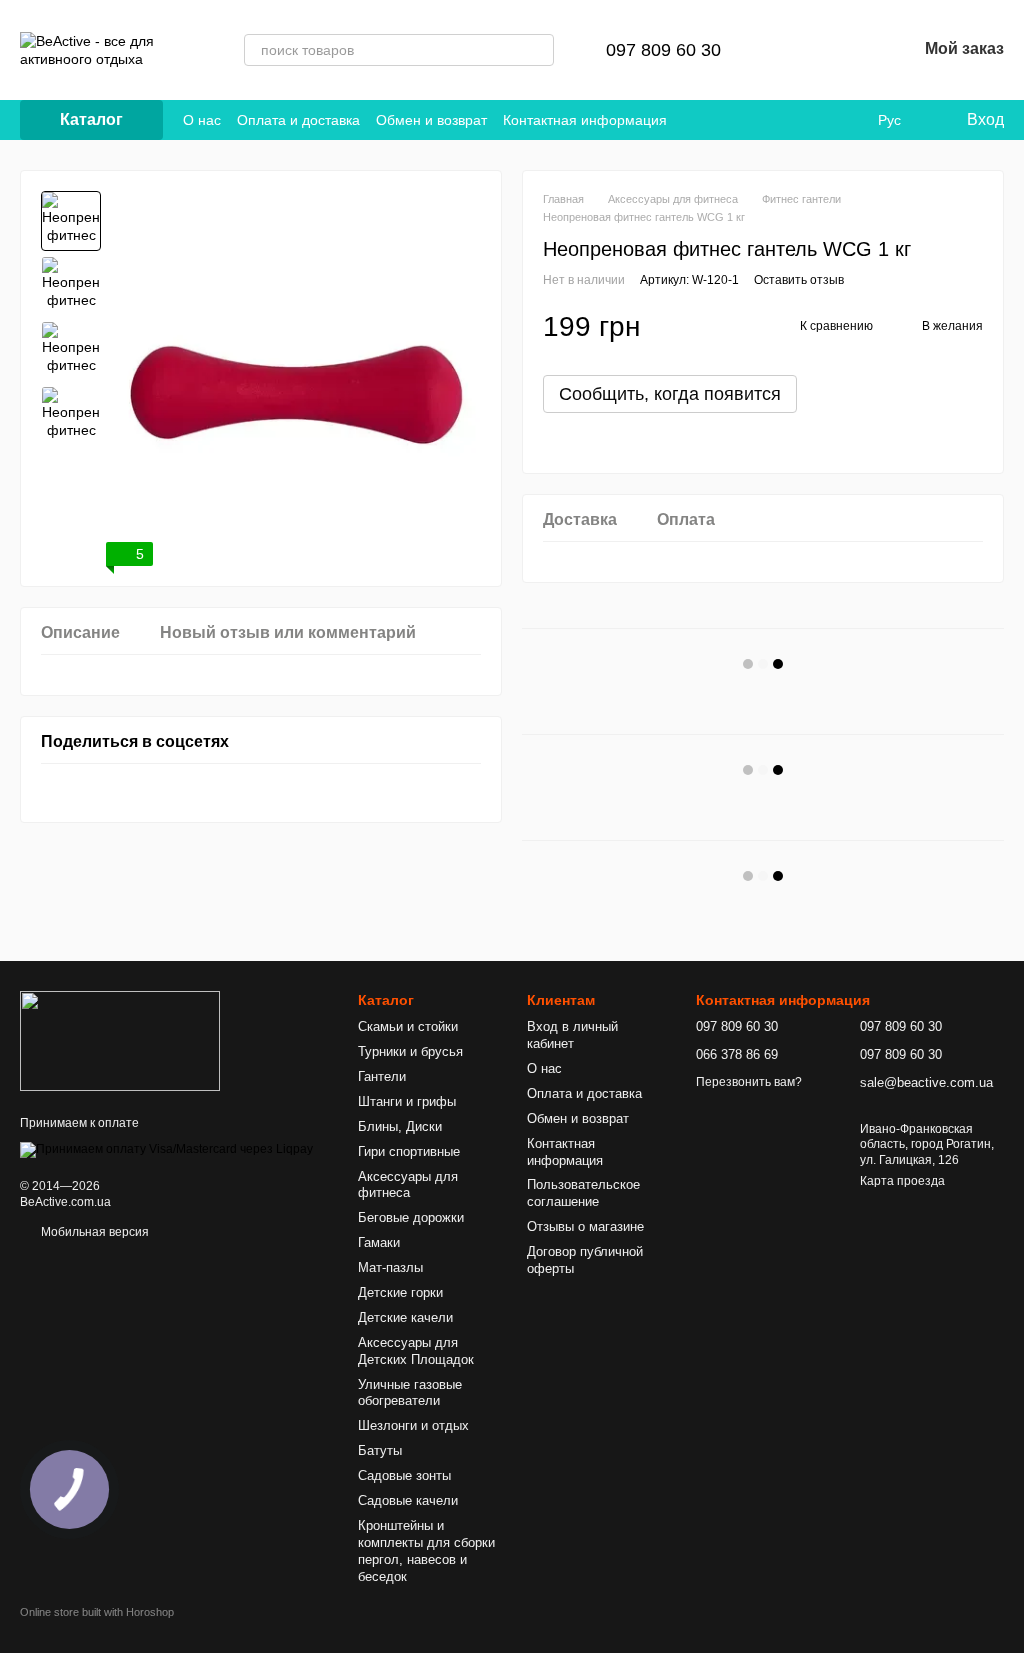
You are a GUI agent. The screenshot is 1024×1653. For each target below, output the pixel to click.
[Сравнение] (797, 50)
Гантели (382, 1076)
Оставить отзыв (799, 280)
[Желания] (849, 50)
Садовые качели (408, 1500)
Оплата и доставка (298, 120)
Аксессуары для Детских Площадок (416, 1351)
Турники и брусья (410, 1051)
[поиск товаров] (538, 50)
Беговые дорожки (411, 1217)
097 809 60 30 (663, 50)
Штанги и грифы (407, 1101)
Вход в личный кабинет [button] (572, 1035)
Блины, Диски (400, 1126)
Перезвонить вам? (749, 1082)
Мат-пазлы (390, 1267)
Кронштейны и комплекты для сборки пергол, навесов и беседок (426, 1551)
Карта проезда (902, 1181)
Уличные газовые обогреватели (410, 1393)
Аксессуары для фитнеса (408, 1185)
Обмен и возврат (431, 120)
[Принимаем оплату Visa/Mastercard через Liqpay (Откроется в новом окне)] (166, 1149)
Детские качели (405, 1317)
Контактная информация (585, 120)
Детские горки (400, 1292)
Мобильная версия (93, 1232)
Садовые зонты (404, 1475)
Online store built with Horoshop (97, 1612)
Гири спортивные (409, 1151)
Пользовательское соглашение (583, 1193)
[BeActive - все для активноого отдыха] (120, 1040)
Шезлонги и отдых (413, 1425)
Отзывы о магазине (585, 1226)
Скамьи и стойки (408, 1026)
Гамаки (379, 1242)
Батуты (380, 1450)
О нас (202, 120)
